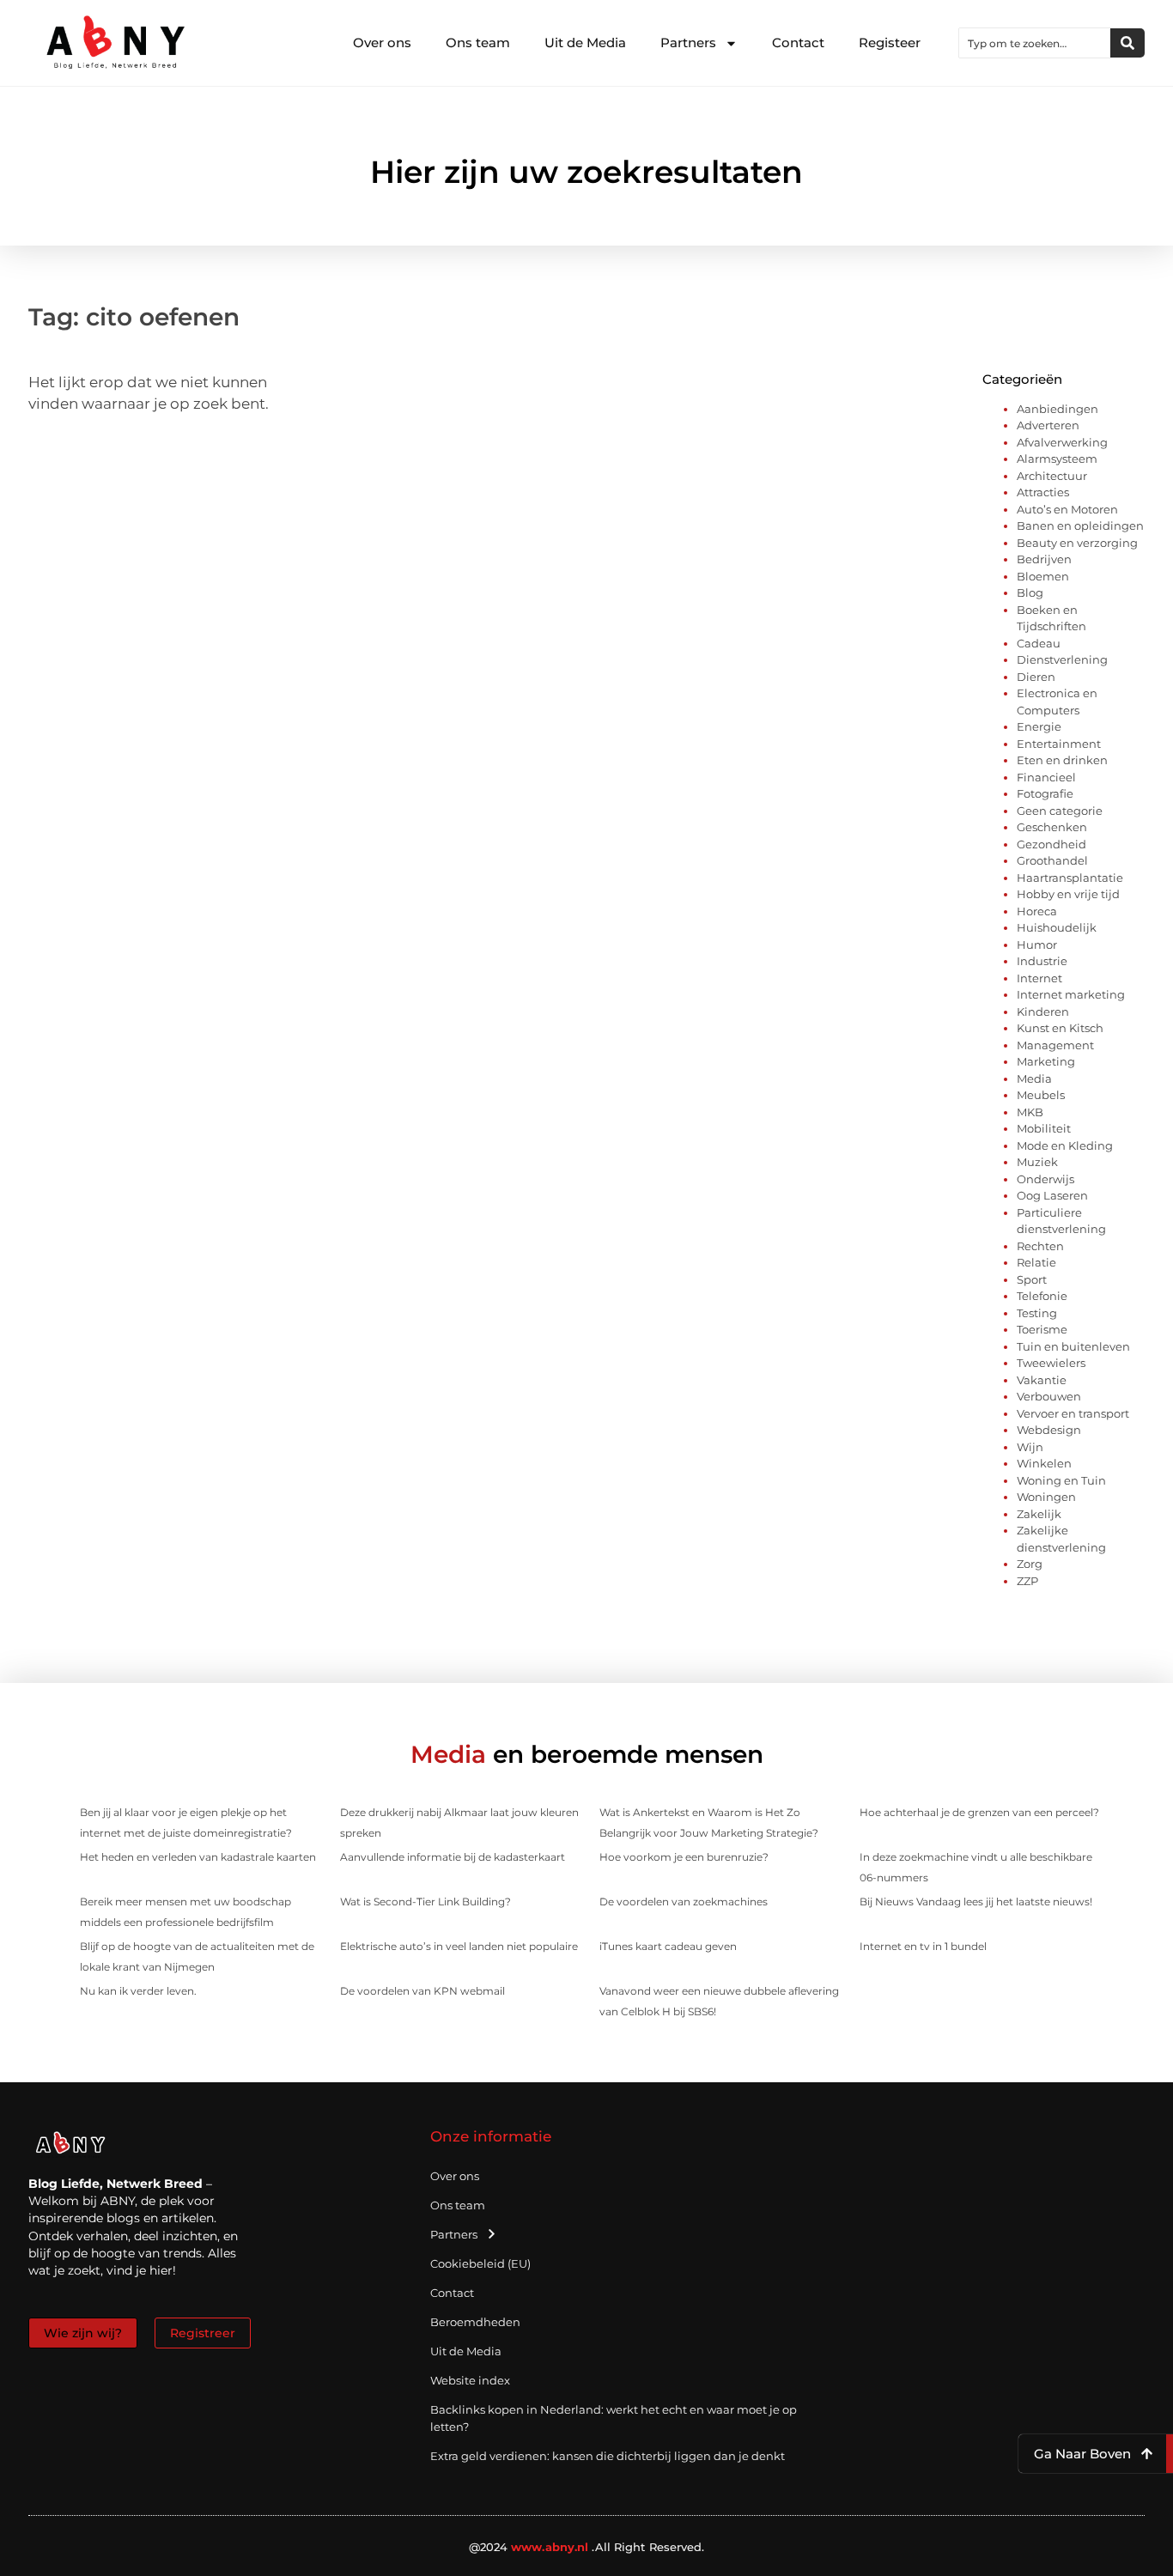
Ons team (478, 43)
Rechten (1040, 1246)
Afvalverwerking (1062, 442)
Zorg (1030, 1564)
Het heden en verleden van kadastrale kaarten (198, 1857)
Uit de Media (585, 43)
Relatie (1036, 1262)
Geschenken (1052, 827)
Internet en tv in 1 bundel (923, 1946)
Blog (1030, 592)
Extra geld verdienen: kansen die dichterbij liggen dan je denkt (608, 2456)
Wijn (1030, 1447)
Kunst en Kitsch (1060, 1028)
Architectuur (1052, 476)
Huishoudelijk (1057, 927)
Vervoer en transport (1073, 1413)
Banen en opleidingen (1080, 526)
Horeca (1037, 911)
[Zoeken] (1127, 43)
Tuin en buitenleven (1073, 1346)
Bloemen (1043, 576)
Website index (470, 2380)
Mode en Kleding (1065, 1145)
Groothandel (1052, 860)
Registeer (890, 43)
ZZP (1027, 1581)
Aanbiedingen (1058, 409)
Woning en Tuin (1061, 1480)
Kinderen (1043, 1012)
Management (1055, 1045)
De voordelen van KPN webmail (422, 1991)
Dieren (1036, 677)
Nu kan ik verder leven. (138, 1991)
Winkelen (1044, 1463)
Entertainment (1059, 744)
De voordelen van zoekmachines (684, 1902)
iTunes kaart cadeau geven (668, 1946)
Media (1034, 1078)
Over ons (382, 43)
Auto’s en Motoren (1067, 509)
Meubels (1041, 1095)
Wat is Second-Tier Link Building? (425, 1902)
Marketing (1046, 1061)
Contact (798, 43)
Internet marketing (1071, 994)
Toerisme (1042, 1329)
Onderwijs (1045, 1179)
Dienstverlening (1062, 659)
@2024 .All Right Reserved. (587, 2547)
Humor (1037, 945)
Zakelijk (1039, 1514)
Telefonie (1042, 1296)
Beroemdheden (475, 2322)
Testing (1037, 1313)
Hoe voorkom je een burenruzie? (684, 1857)
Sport (1032, 1279)
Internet (1039, 978)
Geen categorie (1060, 811)
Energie (1039, 726)
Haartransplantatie (1070, 878)
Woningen (1046, 1497)
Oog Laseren (1052, 1195)
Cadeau (1039, 643)
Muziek (1037, 1162)
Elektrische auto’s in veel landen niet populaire (459, 1946)
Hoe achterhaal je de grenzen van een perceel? (979, 1812)
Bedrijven (1044, 559)
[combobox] (1035, 43)
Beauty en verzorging (1077, 543)
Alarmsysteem (1057, 459)
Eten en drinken (1062, 760)
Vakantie (1042, 1380)
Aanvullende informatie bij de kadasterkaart (453, 1857)
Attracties (1043, 492)
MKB (1030, 1112)
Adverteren (1048, 425)
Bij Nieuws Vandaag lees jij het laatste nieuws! (976, 1902)
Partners (688, 43)
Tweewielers (1051, 1363)
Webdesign (1049, 1430)
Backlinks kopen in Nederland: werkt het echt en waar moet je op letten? (614, 2418)
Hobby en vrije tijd (1068, 894)
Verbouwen (1049, 1396)
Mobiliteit (1044, 1128)
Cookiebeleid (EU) (480, 2263)
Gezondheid (1051, 844)
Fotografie (1045, 793)
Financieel (1046, 777)
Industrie (1042, 961)
